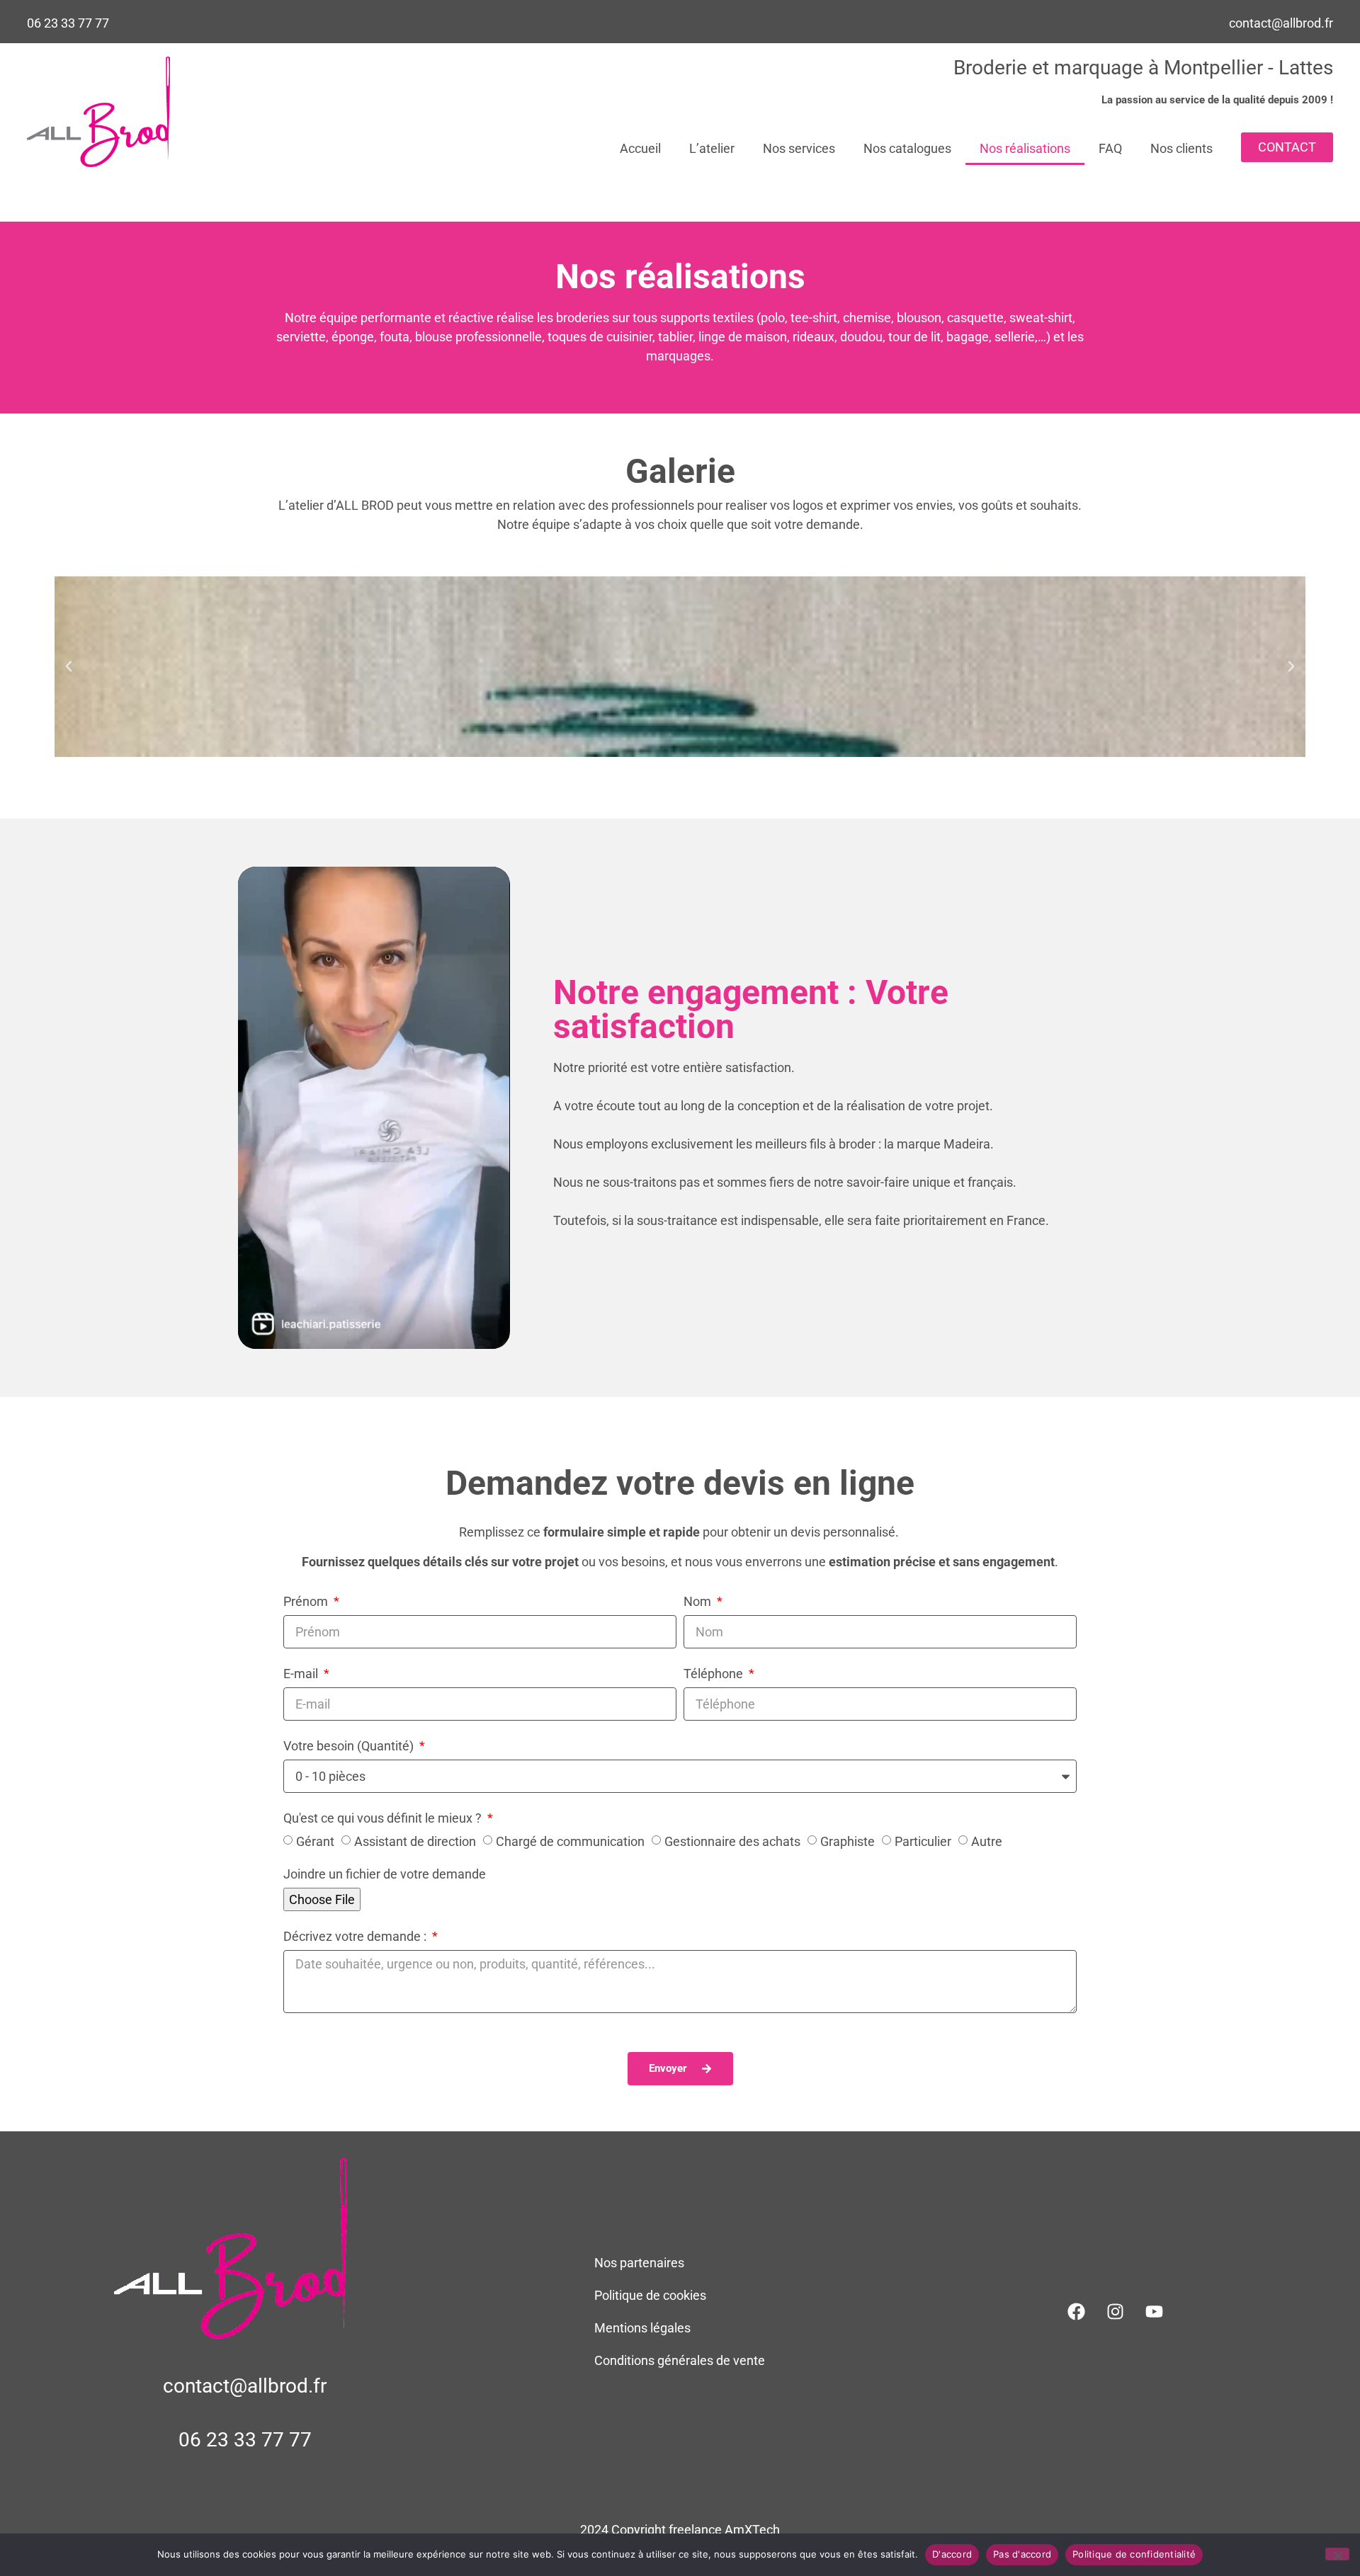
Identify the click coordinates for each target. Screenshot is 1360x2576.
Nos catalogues (907, 148)
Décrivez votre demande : (356, 1937)
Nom (699, 1602)
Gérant (315, 1841)
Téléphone (715, 1674)
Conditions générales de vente (680, 2360)
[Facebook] (1076, 2312)
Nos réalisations (1025, 148)
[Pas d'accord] (1337, 2554)
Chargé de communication (570, 1841)
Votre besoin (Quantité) (350, 1746)
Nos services (799, 148)
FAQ (1110, 148)
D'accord (952, 2554)
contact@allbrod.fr (1281, 23)
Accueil (640, 148)
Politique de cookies (650, 2295)
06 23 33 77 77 (68, 23)
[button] (69, 666)
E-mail (302, 1674)
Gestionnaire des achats (732, 1841)
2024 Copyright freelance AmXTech (680, 2530)
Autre (987, 1841)
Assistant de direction (415, 1841)
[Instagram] (1115, 2312)
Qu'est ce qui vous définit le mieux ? (384, 1819)
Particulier (923, 1841)
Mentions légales (642, 2328)
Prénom (307, 1602)
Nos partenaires (639, 2263)
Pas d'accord (1022, 2554)
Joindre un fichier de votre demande (385, 1875)
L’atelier (712, 148)
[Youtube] (1154, 2312)
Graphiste (848, 1841)
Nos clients (1181, 148)
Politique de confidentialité (1134, 2554)
